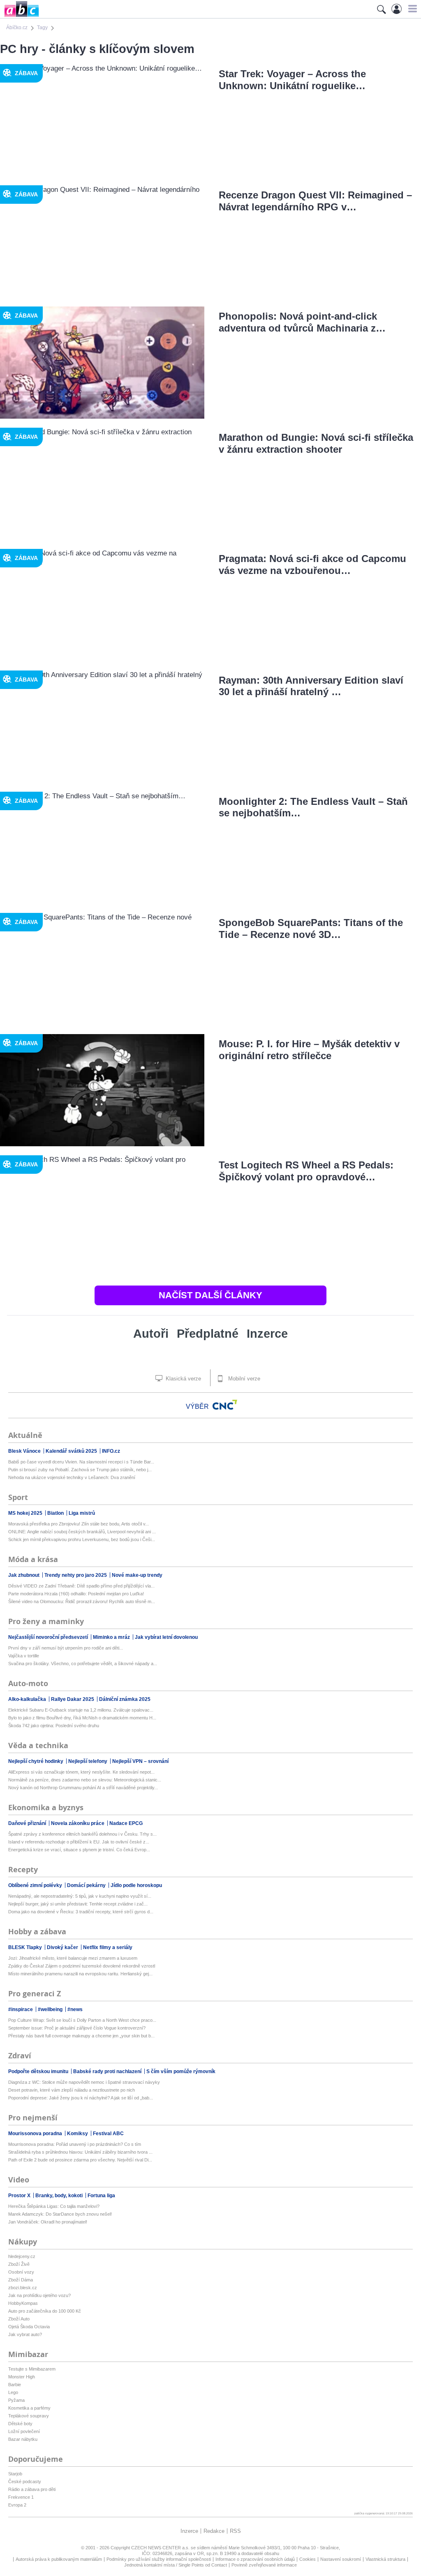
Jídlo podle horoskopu (136, 1885)
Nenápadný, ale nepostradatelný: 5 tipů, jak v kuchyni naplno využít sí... (80, 1896)
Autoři (151, 1334)
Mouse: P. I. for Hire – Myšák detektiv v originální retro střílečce (309, 1050)
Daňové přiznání (28, 1823)
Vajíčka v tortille (24, 1656)
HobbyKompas (23, 2303)
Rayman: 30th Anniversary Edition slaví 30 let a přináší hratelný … (311, 686)
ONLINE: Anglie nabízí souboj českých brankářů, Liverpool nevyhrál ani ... (82, 1532)
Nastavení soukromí (341, 2559)
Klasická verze (183, 1379)
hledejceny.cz (22, 2256)
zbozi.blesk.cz (23, 2288)
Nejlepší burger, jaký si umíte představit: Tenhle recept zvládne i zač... (78, 1904)
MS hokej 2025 (26, 1513)
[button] (411, 9)
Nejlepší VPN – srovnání (140, 1761)
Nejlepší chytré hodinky (36, 1761)
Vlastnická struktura (385, 2559)
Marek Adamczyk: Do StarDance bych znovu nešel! (60, 2214)
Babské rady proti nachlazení (108, 2071)
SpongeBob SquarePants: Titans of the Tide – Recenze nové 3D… (311, 929)
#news (75, 2009)
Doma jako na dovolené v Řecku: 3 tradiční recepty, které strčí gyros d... (81, 1912)
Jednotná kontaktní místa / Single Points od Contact (176, 2565)
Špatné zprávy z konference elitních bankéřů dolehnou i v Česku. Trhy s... (82, 1834)
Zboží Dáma (21, 2280)
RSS (235, 2531)
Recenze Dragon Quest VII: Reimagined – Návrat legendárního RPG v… (315, 201)
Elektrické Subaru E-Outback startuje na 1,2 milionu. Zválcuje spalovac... (81, 1710)
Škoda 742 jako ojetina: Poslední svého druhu (54, 1726)
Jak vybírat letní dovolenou (166, 1637)
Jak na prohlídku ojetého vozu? (39, 2295)
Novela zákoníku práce (78, 1823)
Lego (13, 2392)
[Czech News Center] (225, 1405)
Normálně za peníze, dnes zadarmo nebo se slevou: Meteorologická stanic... (85, 1780)
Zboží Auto (19, 2319)
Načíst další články (210, 1295)
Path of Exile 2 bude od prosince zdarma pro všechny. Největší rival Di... (80, 2160)
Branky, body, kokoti (60, 2196)
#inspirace (21, 2009)
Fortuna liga (101, 2196)
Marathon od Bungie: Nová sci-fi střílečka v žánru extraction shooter (316, 443)
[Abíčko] (20, 16)
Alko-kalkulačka (28, 1699)
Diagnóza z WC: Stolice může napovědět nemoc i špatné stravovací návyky (84, 2082)
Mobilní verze (243, 1379)
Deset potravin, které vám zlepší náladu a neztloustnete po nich (72, 2090)
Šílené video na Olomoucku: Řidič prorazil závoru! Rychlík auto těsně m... (82, 1601)
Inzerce (267, 1334)
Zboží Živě (19, 2264)
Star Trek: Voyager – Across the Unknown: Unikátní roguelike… (292, 80)
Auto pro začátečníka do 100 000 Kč (45, 2311)
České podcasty (25, 2482)
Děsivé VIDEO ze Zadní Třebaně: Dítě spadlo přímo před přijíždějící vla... (81, 1586)
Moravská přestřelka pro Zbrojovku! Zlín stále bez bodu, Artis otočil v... (79, 1524)
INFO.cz (111, 1451)
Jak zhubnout (24, 1575)
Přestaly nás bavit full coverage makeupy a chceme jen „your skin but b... (81, 2036)
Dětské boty (20, 2424)
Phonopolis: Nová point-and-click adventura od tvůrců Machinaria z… (302, 322)
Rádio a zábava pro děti (32, 2489)
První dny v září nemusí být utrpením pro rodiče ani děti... (66, 1648)
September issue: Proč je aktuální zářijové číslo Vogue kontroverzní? (77, 2028)
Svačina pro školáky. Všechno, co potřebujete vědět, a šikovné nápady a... (83, 1664)
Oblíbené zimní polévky (36, 1885)
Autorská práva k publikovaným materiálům (59, 2559)
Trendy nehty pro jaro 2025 (76, 1575)
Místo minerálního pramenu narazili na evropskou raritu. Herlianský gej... (80, 1974)
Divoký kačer (63, 1947)
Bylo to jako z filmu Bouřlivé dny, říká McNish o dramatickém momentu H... (82, 1718)
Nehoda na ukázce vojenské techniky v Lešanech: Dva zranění (72, 1477)
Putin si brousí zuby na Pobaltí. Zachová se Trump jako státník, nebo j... (80, 1470)
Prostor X (20, 2196)
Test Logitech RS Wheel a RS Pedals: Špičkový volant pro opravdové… (306, 1171)
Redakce (214, 2531)
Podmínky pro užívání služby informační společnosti (159, 2559)
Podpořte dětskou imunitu (39, 2071)
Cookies (308, 2559)
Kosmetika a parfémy (29, 2408)
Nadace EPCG (126, 1823)
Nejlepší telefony (88, 1761)
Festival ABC (108, 2134)
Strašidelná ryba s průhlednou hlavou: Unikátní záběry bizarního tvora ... (80, 2152)
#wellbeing (51, 2009)
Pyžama (16, 2400)
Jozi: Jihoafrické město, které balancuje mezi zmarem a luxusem (73, 1958)
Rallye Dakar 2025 (73, 1699)
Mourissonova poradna (36, 2134)
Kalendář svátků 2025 (72, 1451)
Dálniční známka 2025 (125, 1699)
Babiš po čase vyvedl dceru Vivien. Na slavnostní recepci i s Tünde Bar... (81, 1462)
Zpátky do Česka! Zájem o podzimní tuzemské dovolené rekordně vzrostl (82, 1966)
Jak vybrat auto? (25, 2334)
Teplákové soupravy (29, 2416)
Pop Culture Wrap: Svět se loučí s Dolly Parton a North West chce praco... (82, 2020)
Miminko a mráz (112, 1637)
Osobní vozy (21, 2272)
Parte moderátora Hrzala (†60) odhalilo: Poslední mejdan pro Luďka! (76, 1594)
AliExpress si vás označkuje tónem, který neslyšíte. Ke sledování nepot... (81, 1772)
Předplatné (208, 1334)
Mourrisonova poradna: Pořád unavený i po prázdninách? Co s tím (75, 2144)
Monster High (22, 2377)
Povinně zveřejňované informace (264, 2565)
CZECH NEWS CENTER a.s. (161, 2548)
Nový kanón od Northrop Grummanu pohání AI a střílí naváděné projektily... (83, 1788)
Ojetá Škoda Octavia (29, 2327)
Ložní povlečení (24, 2431)
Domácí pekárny (87, 1885)
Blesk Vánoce (25, 1451)
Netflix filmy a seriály (108, 1947)
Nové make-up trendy (137, 1575)
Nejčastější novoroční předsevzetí (49, 1637)
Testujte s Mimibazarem (32, 2369)
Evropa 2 (17, 2505)
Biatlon (56, 1513)
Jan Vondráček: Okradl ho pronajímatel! (48, 2222)
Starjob (15, 2474)
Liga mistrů (82, 1513)
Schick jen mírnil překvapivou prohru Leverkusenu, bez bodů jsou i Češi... (82, 1539)
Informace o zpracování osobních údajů (255, 2559)
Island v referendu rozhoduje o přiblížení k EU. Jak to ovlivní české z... (79, 1842)
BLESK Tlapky (26, 1947)
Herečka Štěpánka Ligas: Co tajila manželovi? (54, 2206)
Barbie (15, 2385)
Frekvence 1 (21, 2497)
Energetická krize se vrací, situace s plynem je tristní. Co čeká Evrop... (79, 1850)
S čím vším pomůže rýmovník (181, 2071)
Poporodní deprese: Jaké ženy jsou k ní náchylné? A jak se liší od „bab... (81, 2098)
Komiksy (78, 2134)
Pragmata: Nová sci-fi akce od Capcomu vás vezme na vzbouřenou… (312, 565)
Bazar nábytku (23, 2439)
